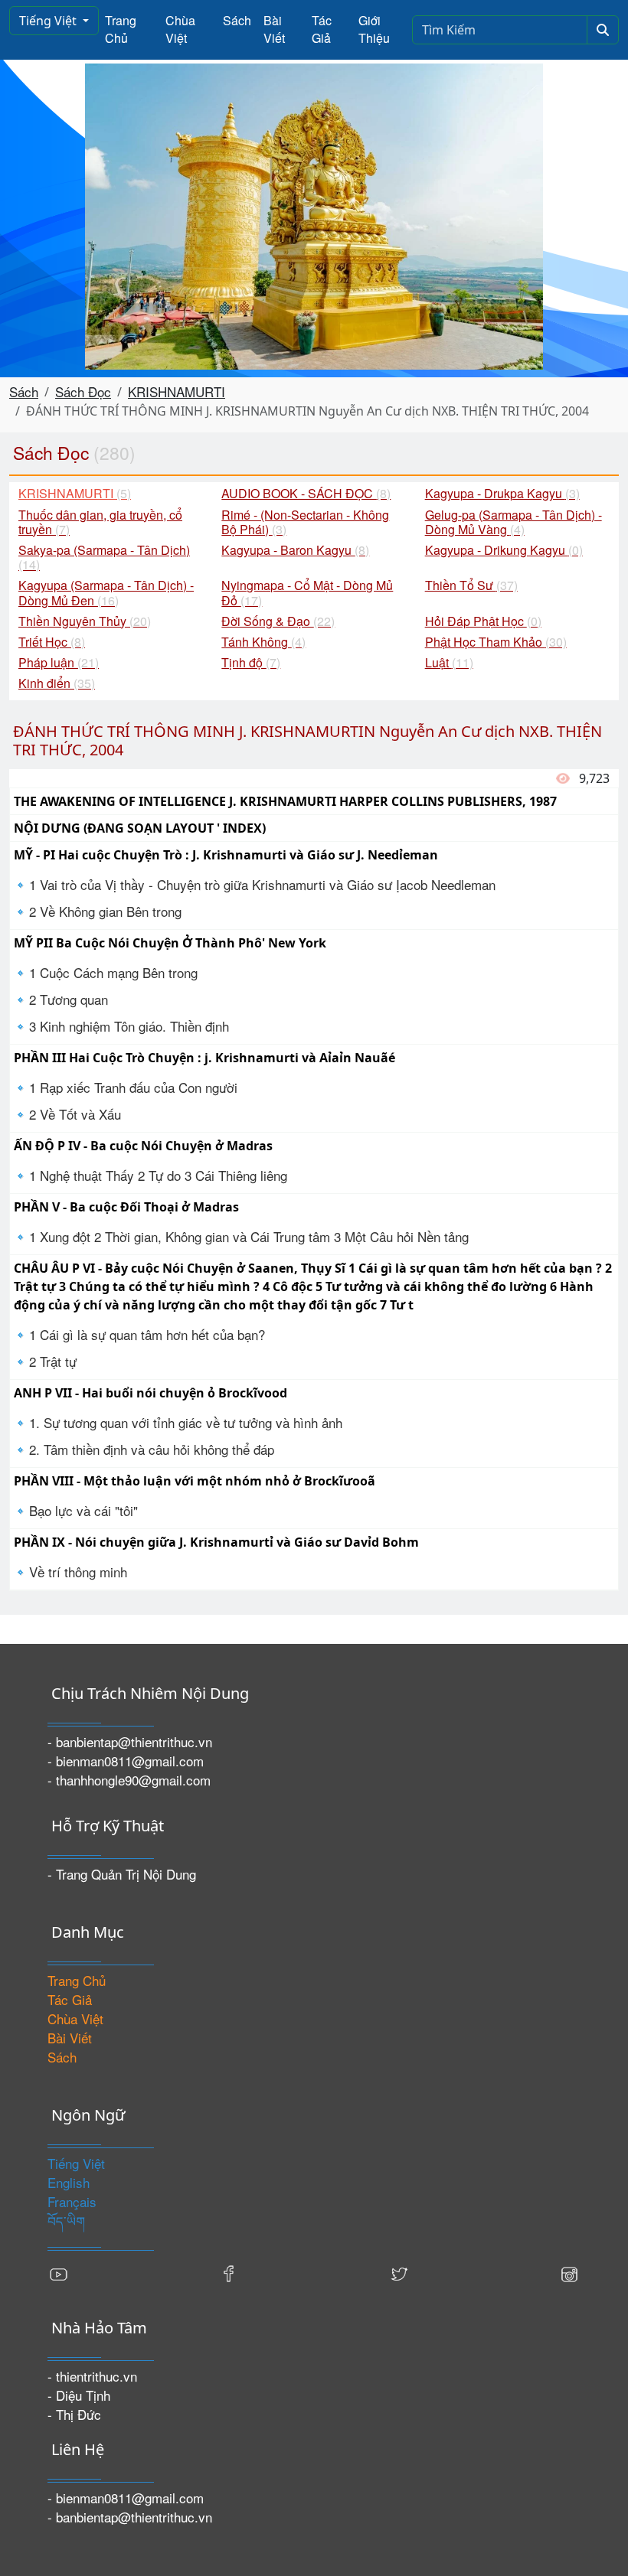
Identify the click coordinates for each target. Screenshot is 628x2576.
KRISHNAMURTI (177, 391)
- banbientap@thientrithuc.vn (130, 1741)
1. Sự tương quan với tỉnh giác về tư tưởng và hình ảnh (186, 1422)
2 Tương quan (69, 999)
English (69, 2182)
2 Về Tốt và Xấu (75, 1114)
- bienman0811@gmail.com (126, 1761)
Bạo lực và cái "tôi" (83, 1510)
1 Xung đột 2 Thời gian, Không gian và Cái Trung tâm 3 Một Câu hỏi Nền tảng (249, 1236)
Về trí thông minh (78, 1572)
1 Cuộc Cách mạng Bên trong (113, 972)
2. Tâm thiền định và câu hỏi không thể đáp (152, 1449)
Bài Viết (274, 29)
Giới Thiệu (374, 29)
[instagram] (569, 2273)
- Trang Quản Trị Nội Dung (122, 1874)
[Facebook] (229, 2273)
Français (72, 2201)
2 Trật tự (53, 1361)
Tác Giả (322, 29)
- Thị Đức (74, 2414)
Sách (237, 20)
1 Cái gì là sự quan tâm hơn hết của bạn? (147, 1334)
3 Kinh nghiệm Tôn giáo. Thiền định (129, 1026)
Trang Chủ (121, 29)
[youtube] (59, 2273)
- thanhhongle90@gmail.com (129, 1780)
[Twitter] (399, 2273)
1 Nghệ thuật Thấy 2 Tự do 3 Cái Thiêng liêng (158, 1175)
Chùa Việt (180, 29)
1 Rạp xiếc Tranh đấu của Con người (133, 1087)
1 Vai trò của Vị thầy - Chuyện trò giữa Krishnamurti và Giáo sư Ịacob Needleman (262, 884)
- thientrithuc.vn (92, 2376)
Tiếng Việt (49, 21)
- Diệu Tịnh (79, 2395)
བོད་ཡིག (66, 2221)
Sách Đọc (83, 391)
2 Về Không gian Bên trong (105, 911)
